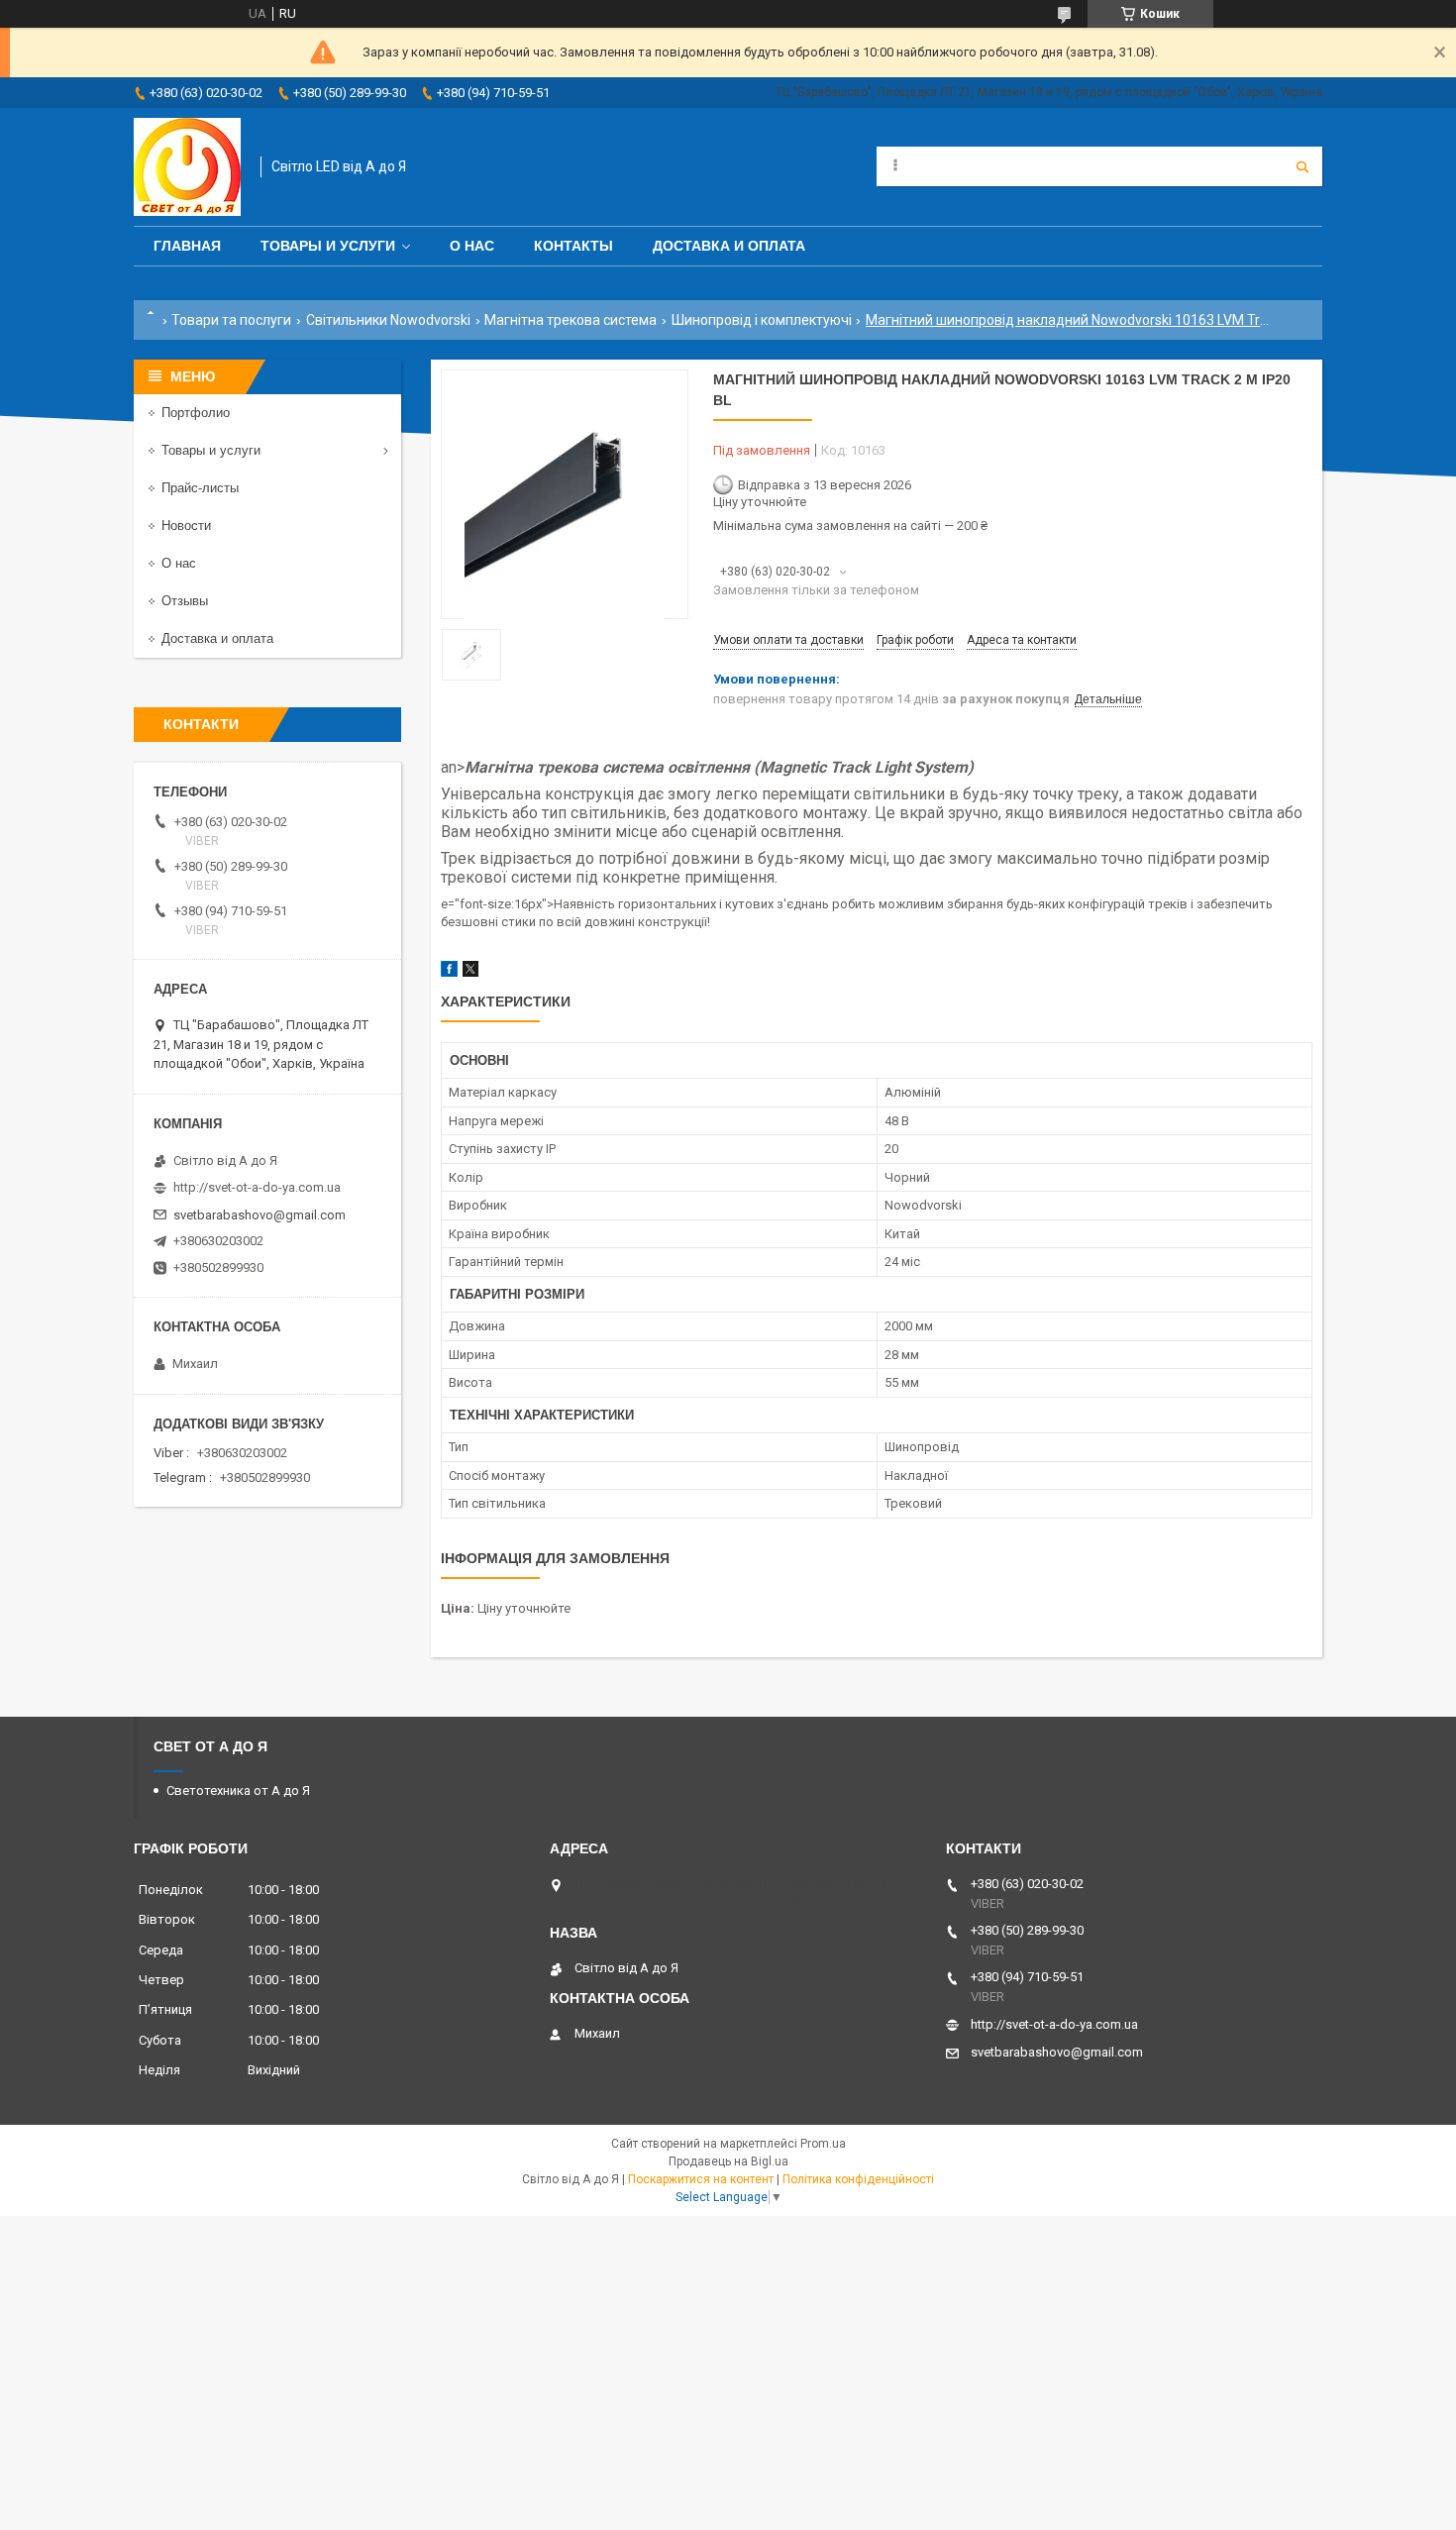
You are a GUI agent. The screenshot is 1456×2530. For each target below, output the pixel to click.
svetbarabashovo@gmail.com (260, 1215)
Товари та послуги (231, 320)
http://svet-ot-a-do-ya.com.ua (257, 1187)
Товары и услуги (328, 246)
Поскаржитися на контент (701, 2179)
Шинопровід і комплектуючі (762, 320)
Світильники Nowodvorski (388, 320)
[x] (470, 972)
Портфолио (196, 413)
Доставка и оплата (729, 246)
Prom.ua (823, 2144)
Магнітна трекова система (571, 320)
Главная (187, 246)
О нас (472, 246)
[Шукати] (1302, 166)
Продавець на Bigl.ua (728, 2161)
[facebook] (449, 972)
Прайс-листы (200, 488)
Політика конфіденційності (858, 2179)
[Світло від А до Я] (187, 167)
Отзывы (185, 601)
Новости (186, 526)
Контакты (573, 246)
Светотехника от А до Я (238, 1791)
